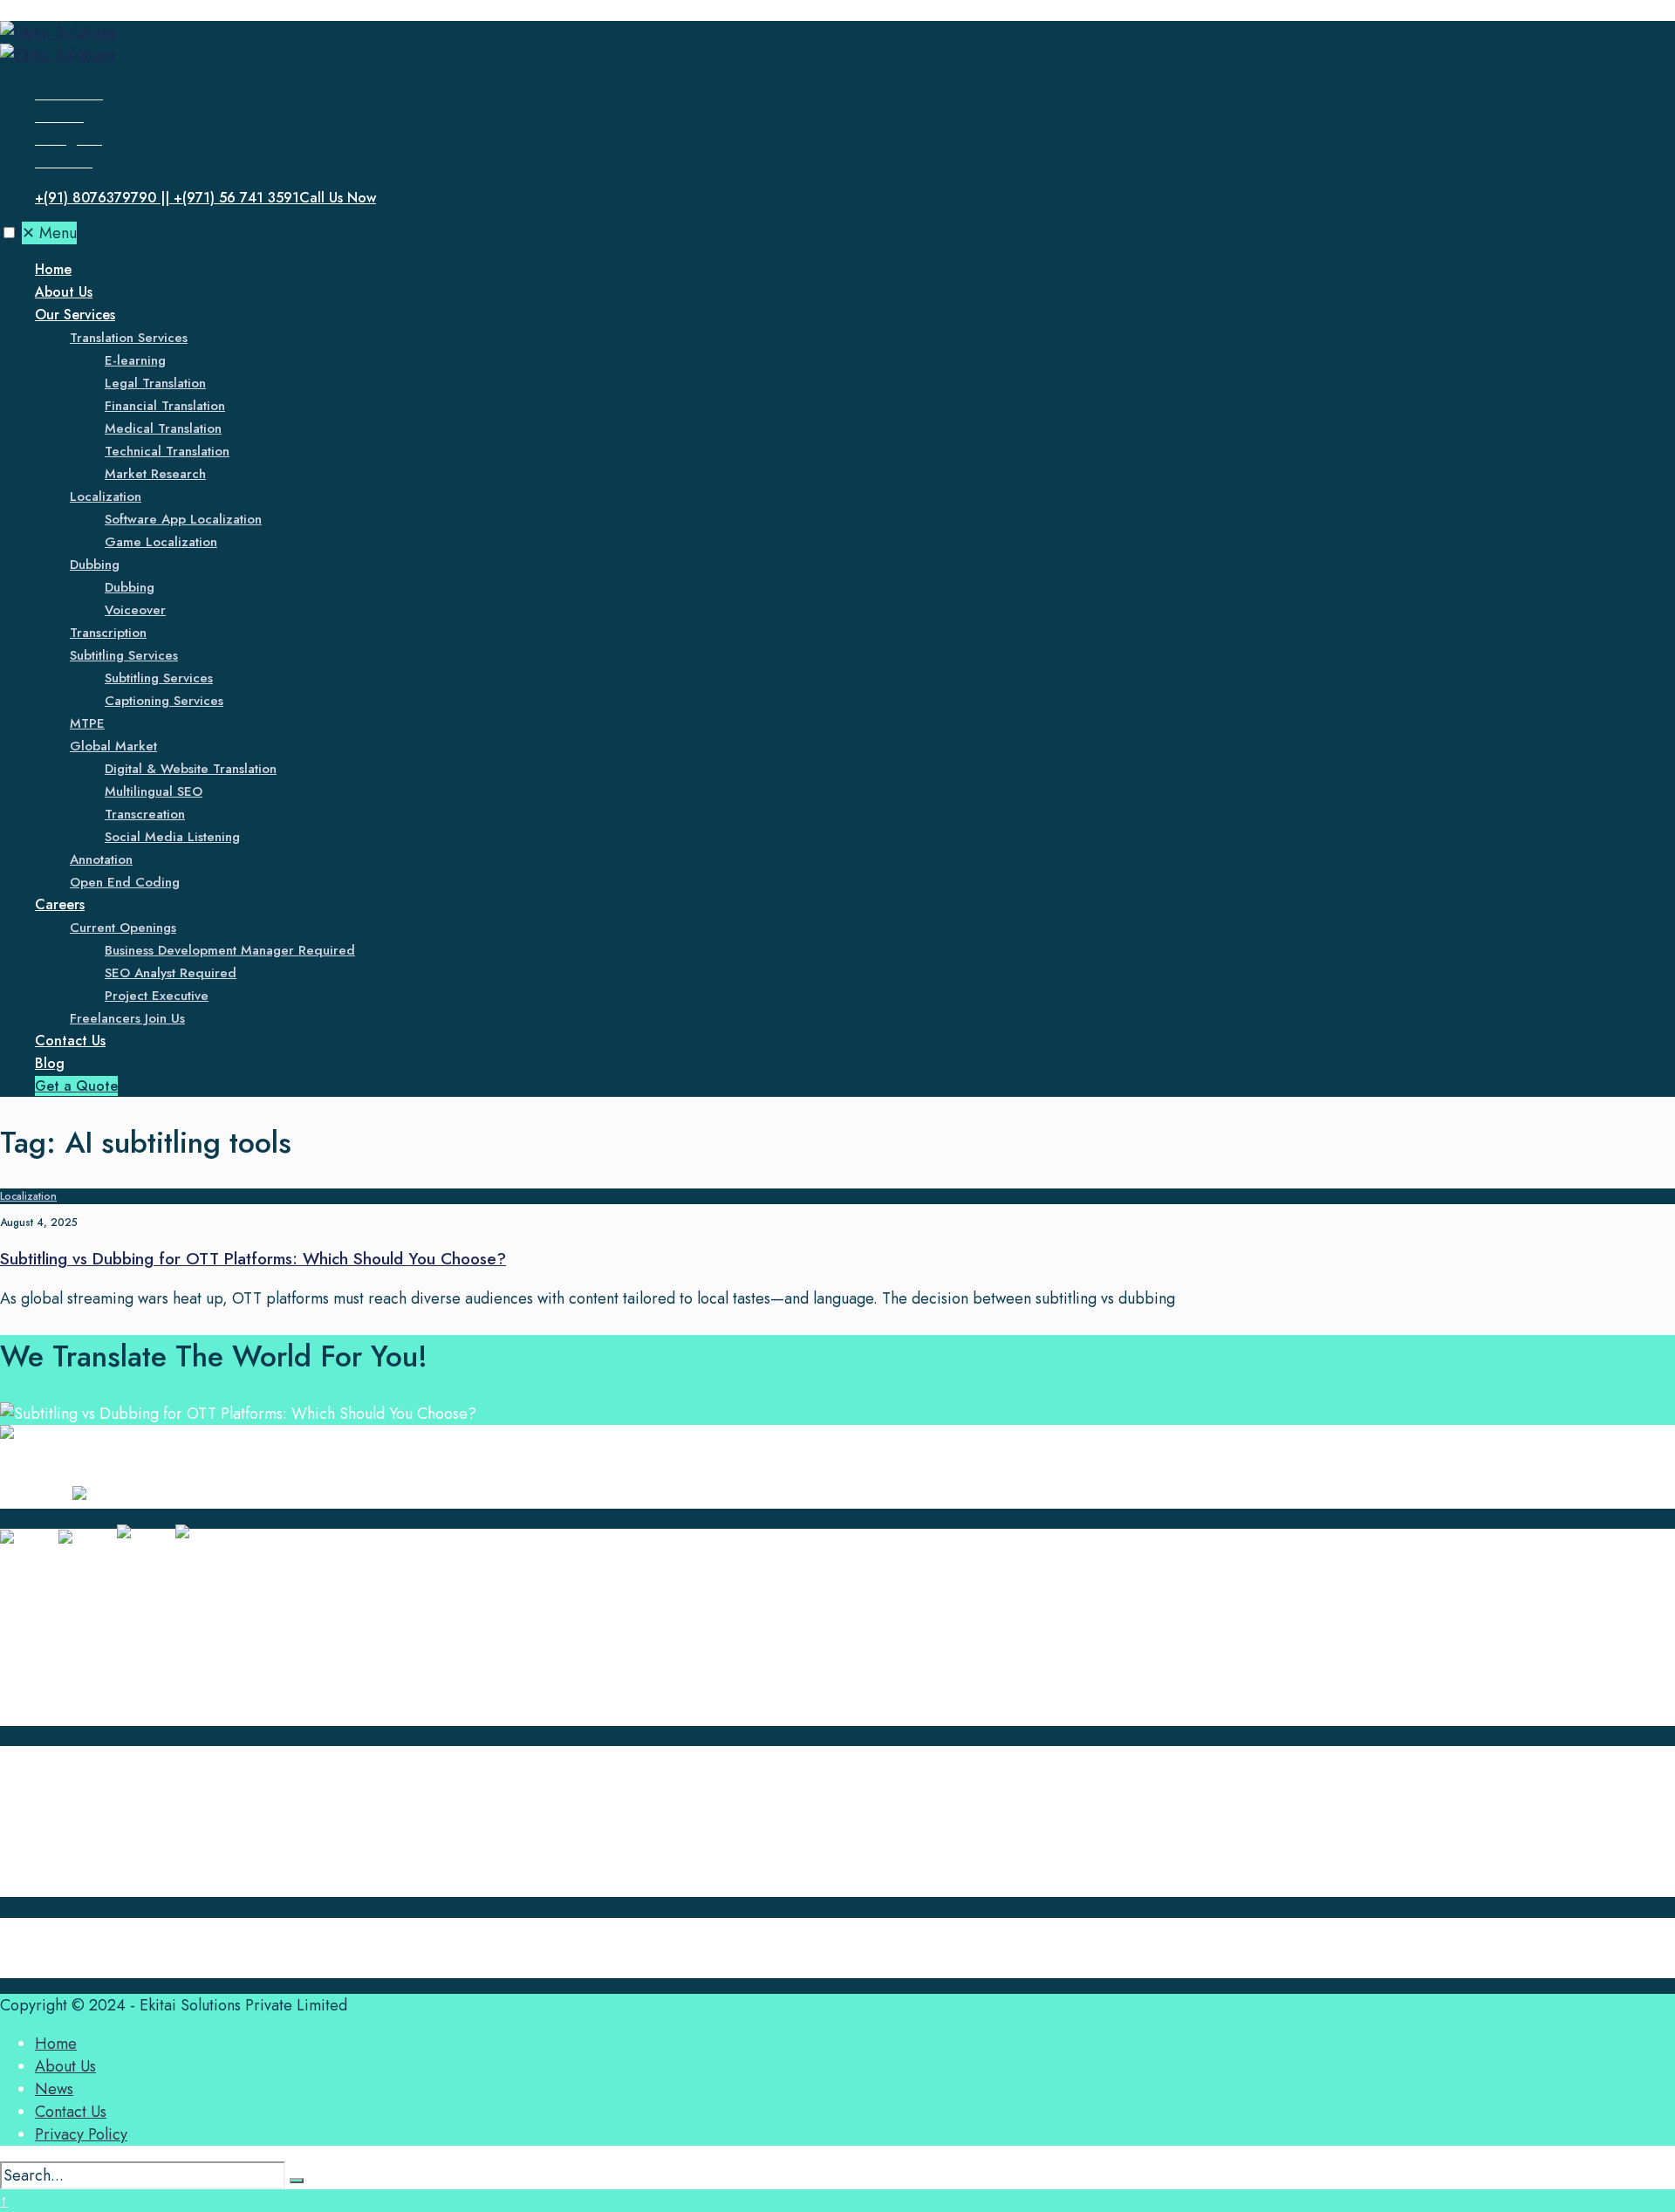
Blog (50, 1063)
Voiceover (135, 610)
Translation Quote (94, 1886)
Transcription (108, 633)
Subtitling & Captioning (113, 1669)
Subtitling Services (124, 655)
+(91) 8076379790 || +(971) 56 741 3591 (205, 198)
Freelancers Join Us (127, 1018)
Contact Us (70, 1041)
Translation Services (129, 338)
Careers (60, 904)
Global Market (113, 746)
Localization (106, 497)
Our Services (75, 315)
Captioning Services (164, 701)
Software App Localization (183, 519)
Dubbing (95, 565)
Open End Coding (125, 882)
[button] (9, 233)
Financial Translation (165, 406)
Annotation (101, 859)
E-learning (135, 360)
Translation (71, 1579)
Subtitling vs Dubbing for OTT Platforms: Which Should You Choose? (253, 1259)
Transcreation (145, 814)
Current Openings (123, 928)
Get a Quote (76, 1086)
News (54, 1818)
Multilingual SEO (154, 791)
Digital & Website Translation (191, 769)
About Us (64, 292)
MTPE (87, 723)
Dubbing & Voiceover (109, 1624)
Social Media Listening (172, 837)
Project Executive (157, 996)
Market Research (155, 474)
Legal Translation (155, 383)
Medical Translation (163, 428)
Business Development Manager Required (230, 950)
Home (53, 269)
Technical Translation (167, 451)
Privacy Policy (81, 2134)
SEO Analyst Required (171, 973)
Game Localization (161, 542)
